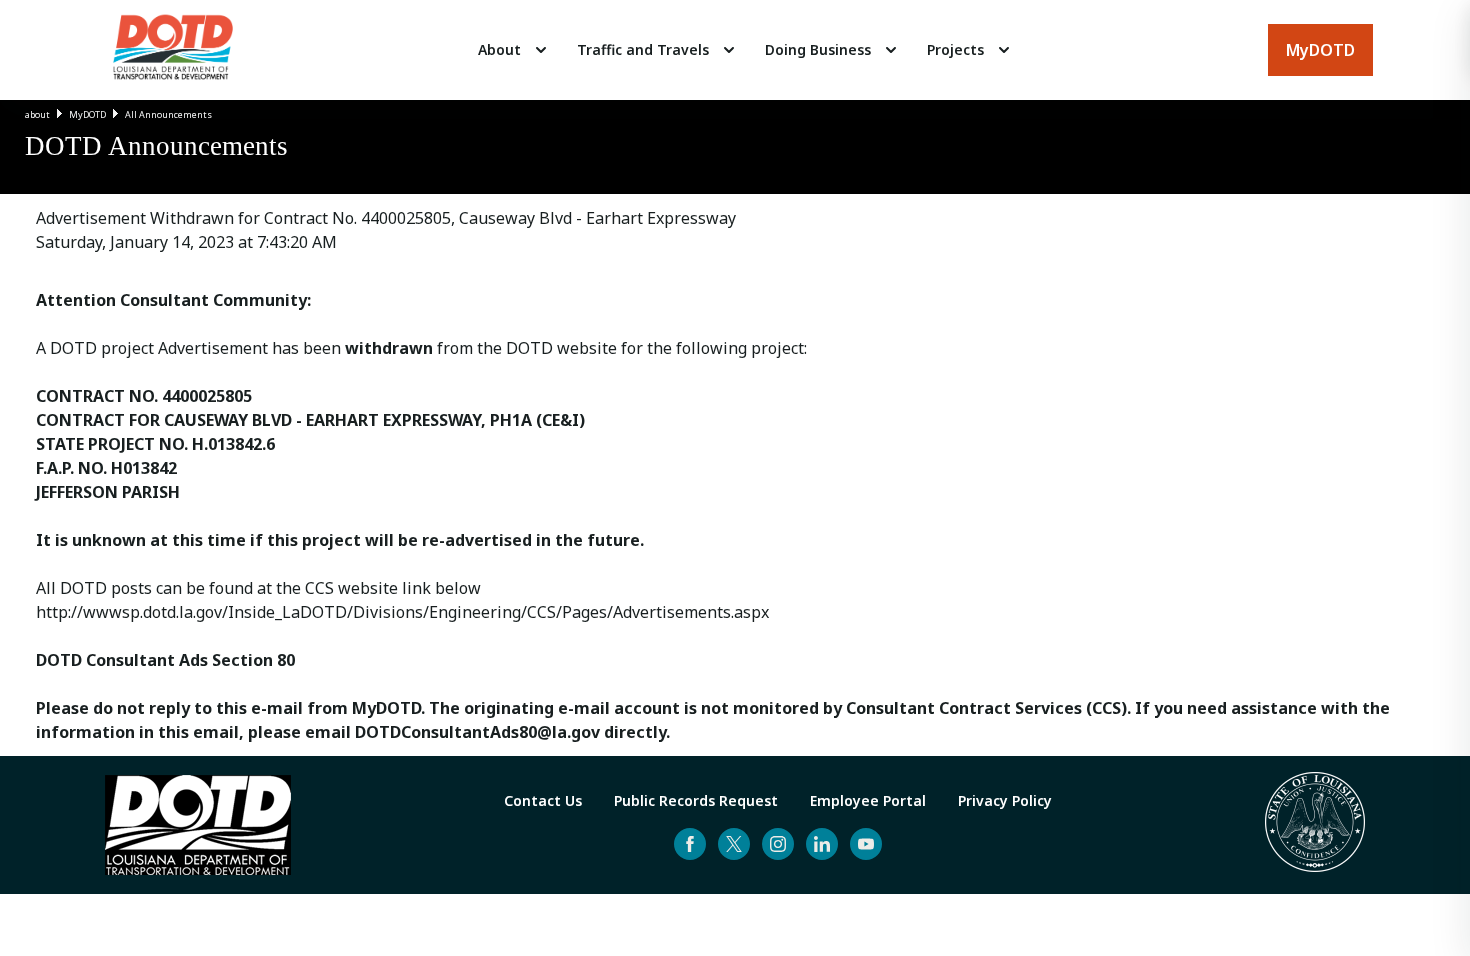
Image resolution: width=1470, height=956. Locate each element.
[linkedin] (822, 844)
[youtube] (866, 844)
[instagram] (778, 844)
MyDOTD (87, 114)
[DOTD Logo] (173, 50)
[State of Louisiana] (1315, 825)
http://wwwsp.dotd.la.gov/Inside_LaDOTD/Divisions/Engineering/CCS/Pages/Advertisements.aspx (402, 612)
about (37, 114)
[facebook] (690, 844)
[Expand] (541, 50)
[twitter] (734, 844)
